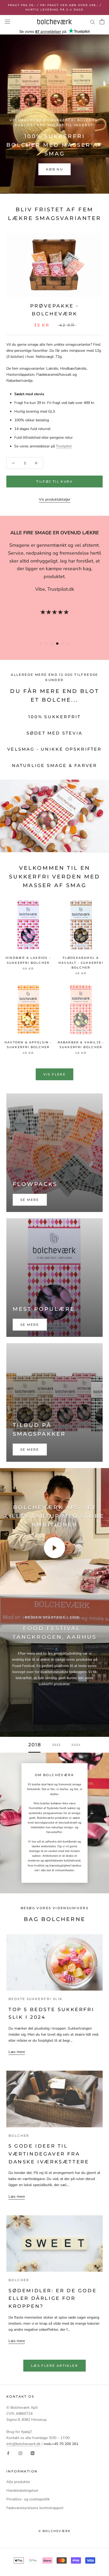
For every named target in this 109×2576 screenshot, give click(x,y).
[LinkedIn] (33, 2453)
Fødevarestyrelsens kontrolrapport (35, 2508)
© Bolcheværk (54, 2531)
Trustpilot (64, 446)
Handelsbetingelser (22, 2491)
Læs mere (17, 2052)
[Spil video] (54, 1548)
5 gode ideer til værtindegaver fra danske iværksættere (49, 2154)
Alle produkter (18, 2482)
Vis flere (55, 1074)
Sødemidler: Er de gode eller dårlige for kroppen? (53, 2298)
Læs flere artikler (54, 2366)
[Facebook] (8, 2453)
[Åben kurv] (102, 22)
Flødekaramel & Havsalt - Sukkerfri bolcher (81, 962)
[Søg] (93, 22)
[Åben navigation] (7, 22)
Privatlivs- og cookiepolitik (28, 2499)
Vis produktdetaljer (55, 499)
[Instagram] (20, 2453)
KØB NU (54, 169)
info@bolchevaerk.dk (23, 2444)
